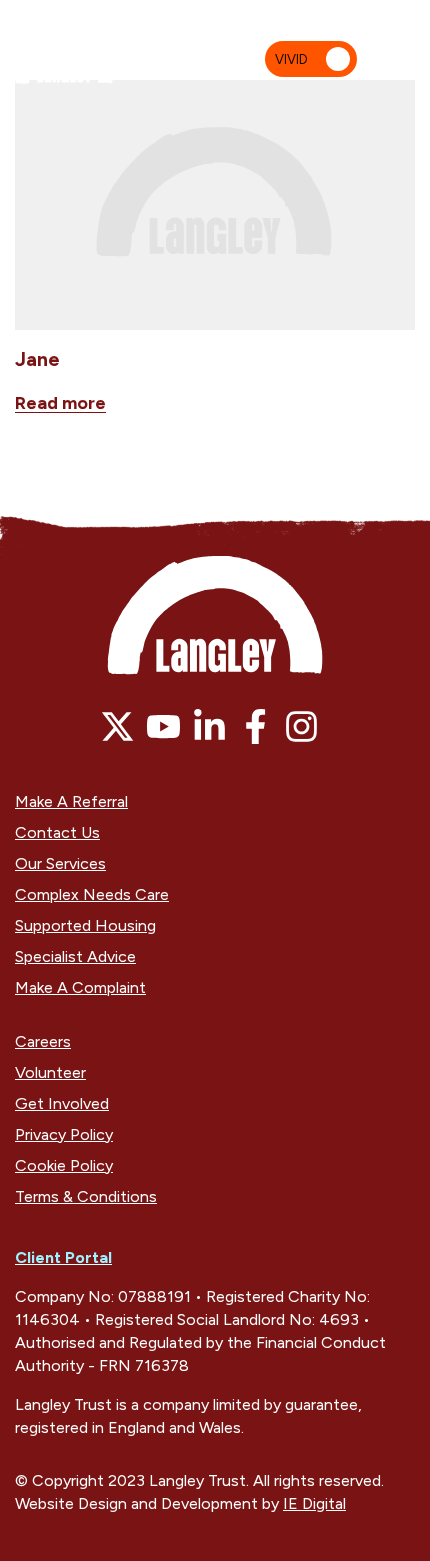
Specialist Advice (75, 956)
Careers (43, 1041)
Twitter (117, 726)
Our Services (60, 863)
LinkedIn (209, 726)
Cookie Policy (64, 1165)
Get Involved (62, 1103)
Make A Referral (71, 801)
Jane (37, 359)
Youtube (163, 726)
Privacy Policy (64, 1134)
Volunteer (50, 1072)
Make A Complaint (80, 987)
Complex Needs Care (92, 894)
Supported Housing (85, 925)
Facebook (255, 726)
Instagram (301, 726)
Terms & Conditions (86, 1196)
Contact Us (57, 832)
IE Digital (314, 1503)
